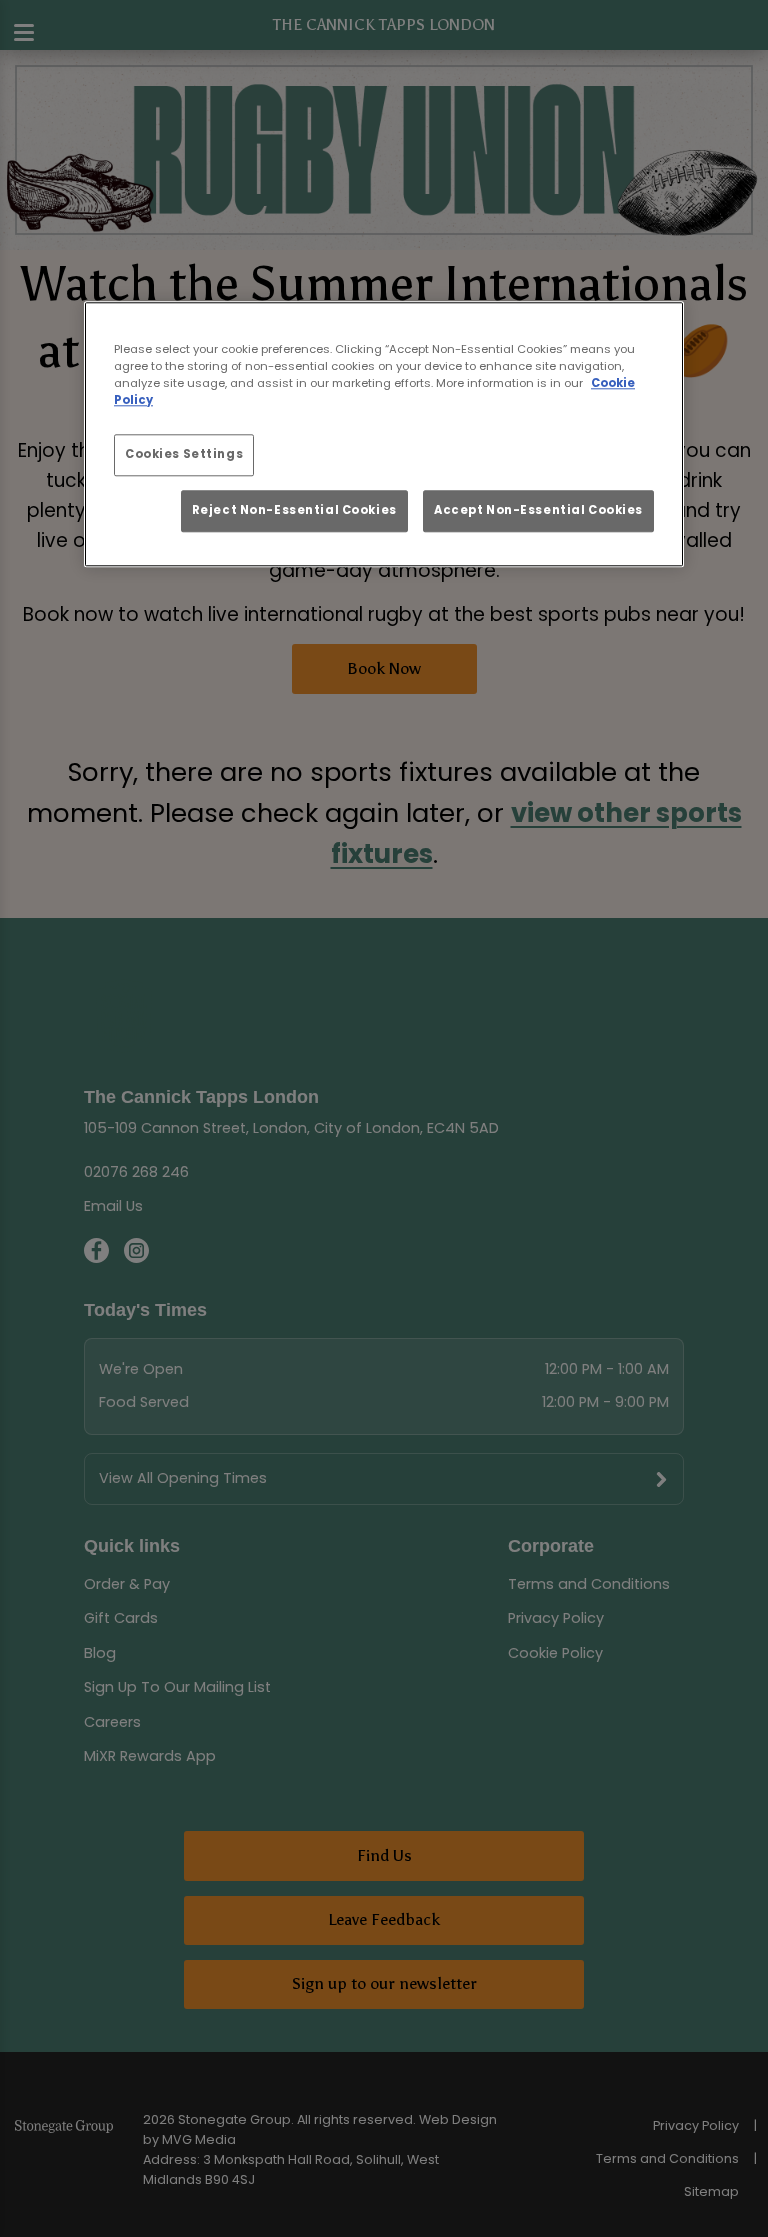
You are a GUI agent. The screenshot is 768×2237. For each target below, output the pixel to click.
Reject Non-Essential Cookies (294, 510)
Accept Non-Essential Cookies (538, 510)
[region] (384, 434)
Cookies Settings (184, 454)
